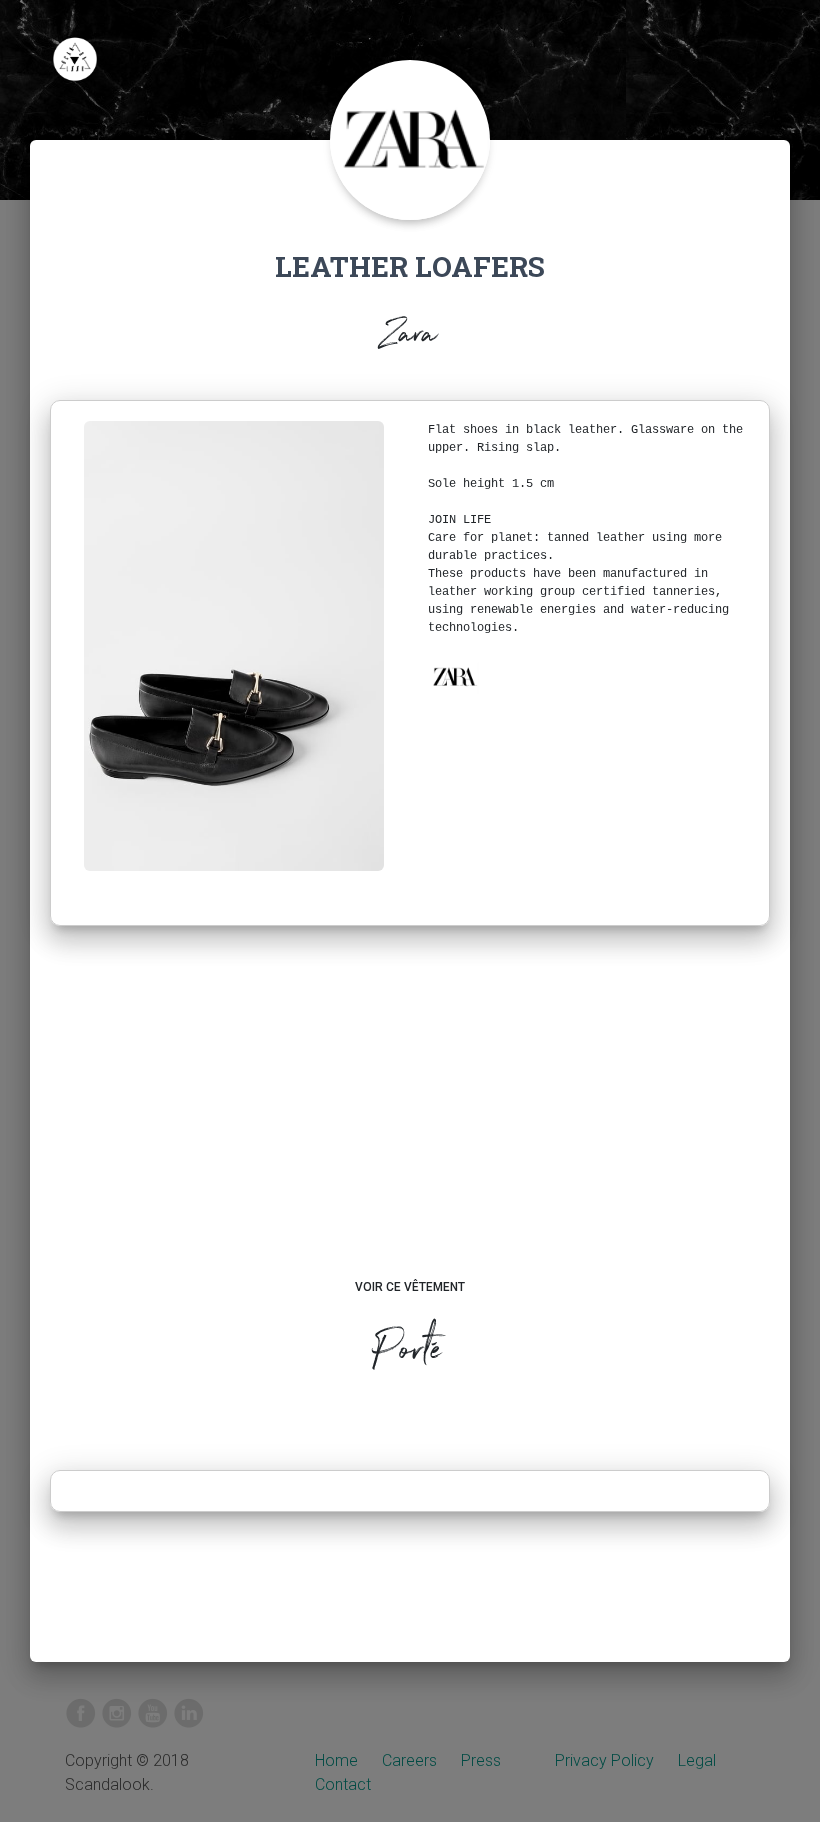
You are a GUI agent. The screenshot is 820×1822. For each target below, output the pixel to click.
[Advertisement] (410, 1121)
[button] (454, 677)
